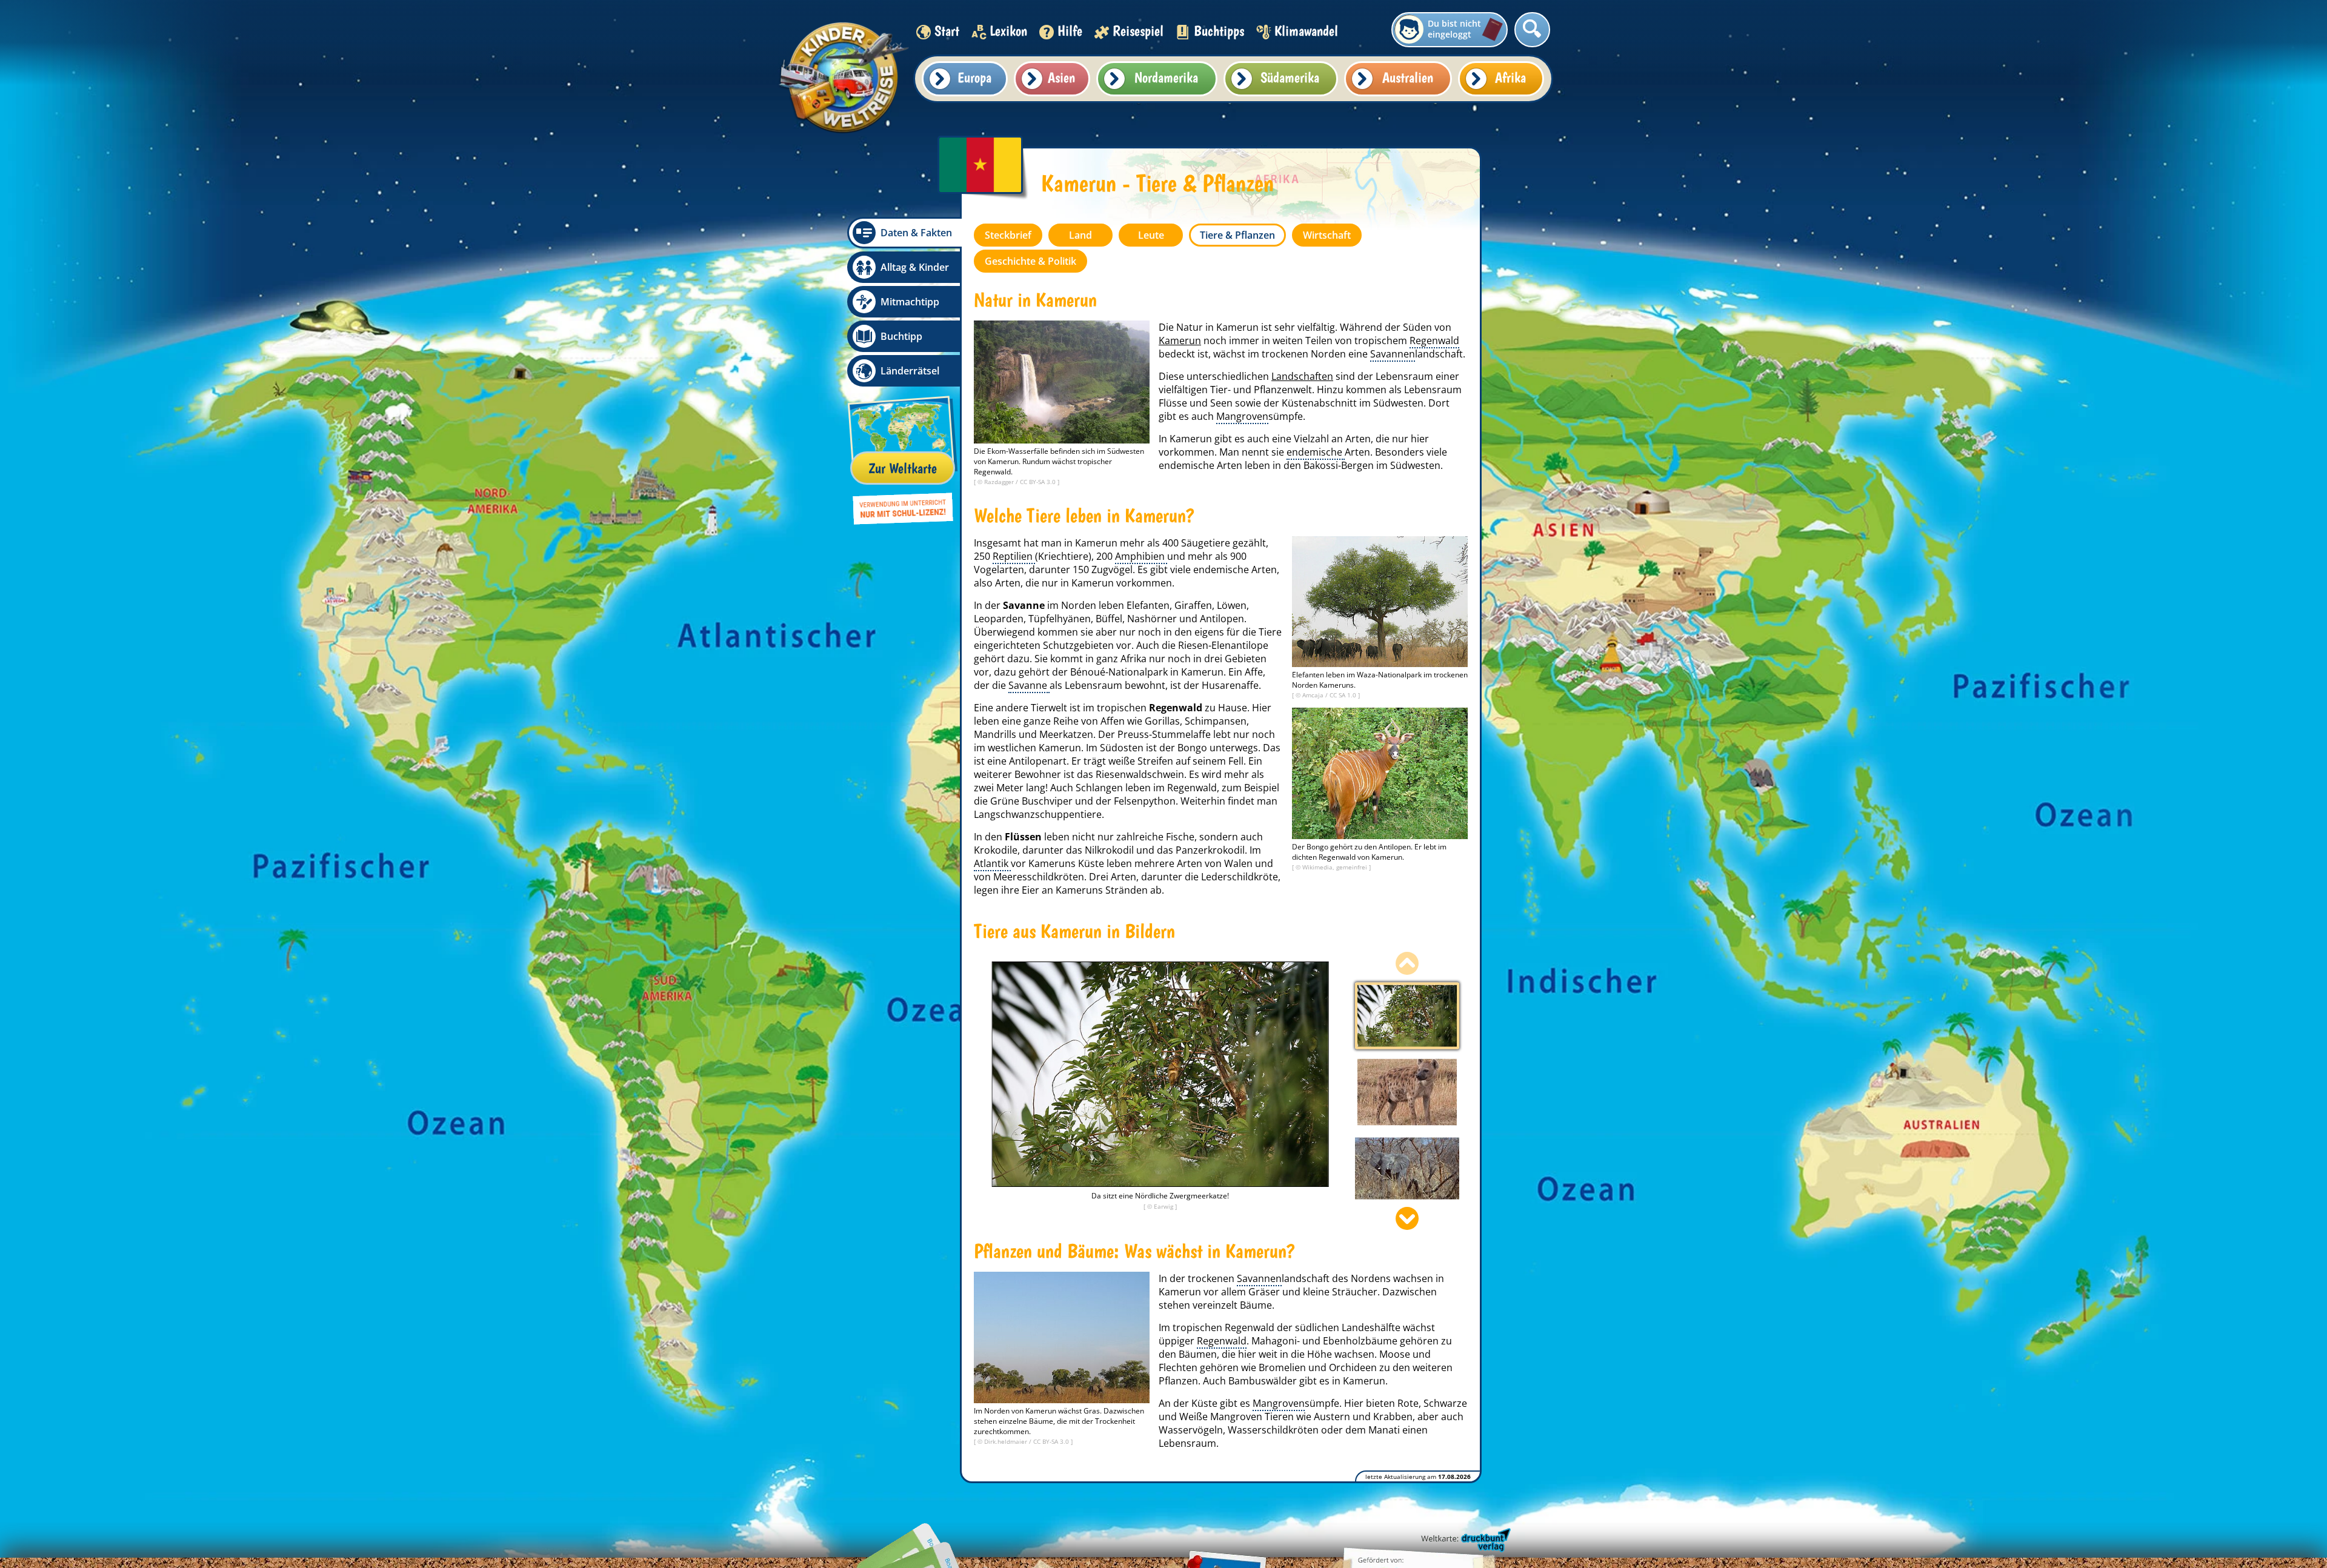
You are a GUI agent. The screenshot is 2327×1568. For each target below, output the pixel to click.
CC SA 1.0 (1344, 695)
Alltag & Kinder (915, 267)
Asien (1061, 77)
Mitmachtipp (910, 302)
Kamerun (1180, 341)
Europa (974, 77)
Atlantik (992, 863)
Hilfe (1070, 31)
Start (947, 31)
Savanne (1029, 685)
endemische (1316, 452)
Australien (1408, 77)
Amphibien (1141, 556)
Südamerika (1290, 77)
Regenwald (1434, 341)
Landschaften (1302, 376)
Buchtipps (1219, 31)
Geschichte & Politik (1030, 261)
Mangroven (1242, 416)
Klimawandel (1306, 31)
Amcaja (1314, 695)
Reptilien (1014, 556)
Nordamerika (1166, 77)
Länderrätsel (910, 371)
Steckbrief (1008, 235)
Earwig (1164, 1206)
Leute (1151, 235)
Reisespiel (1138, 31)
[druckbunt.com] (1465, 1541)
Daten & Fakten (916, 233)
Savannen (1393, 354)
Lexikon (1008, 31)
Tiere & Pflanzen (1237, 235)
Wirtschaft (1327, 235)
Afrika (1510, 77)
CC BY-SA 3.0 (1039, 482)
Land (1080, 235)
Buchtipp (901, 336)
